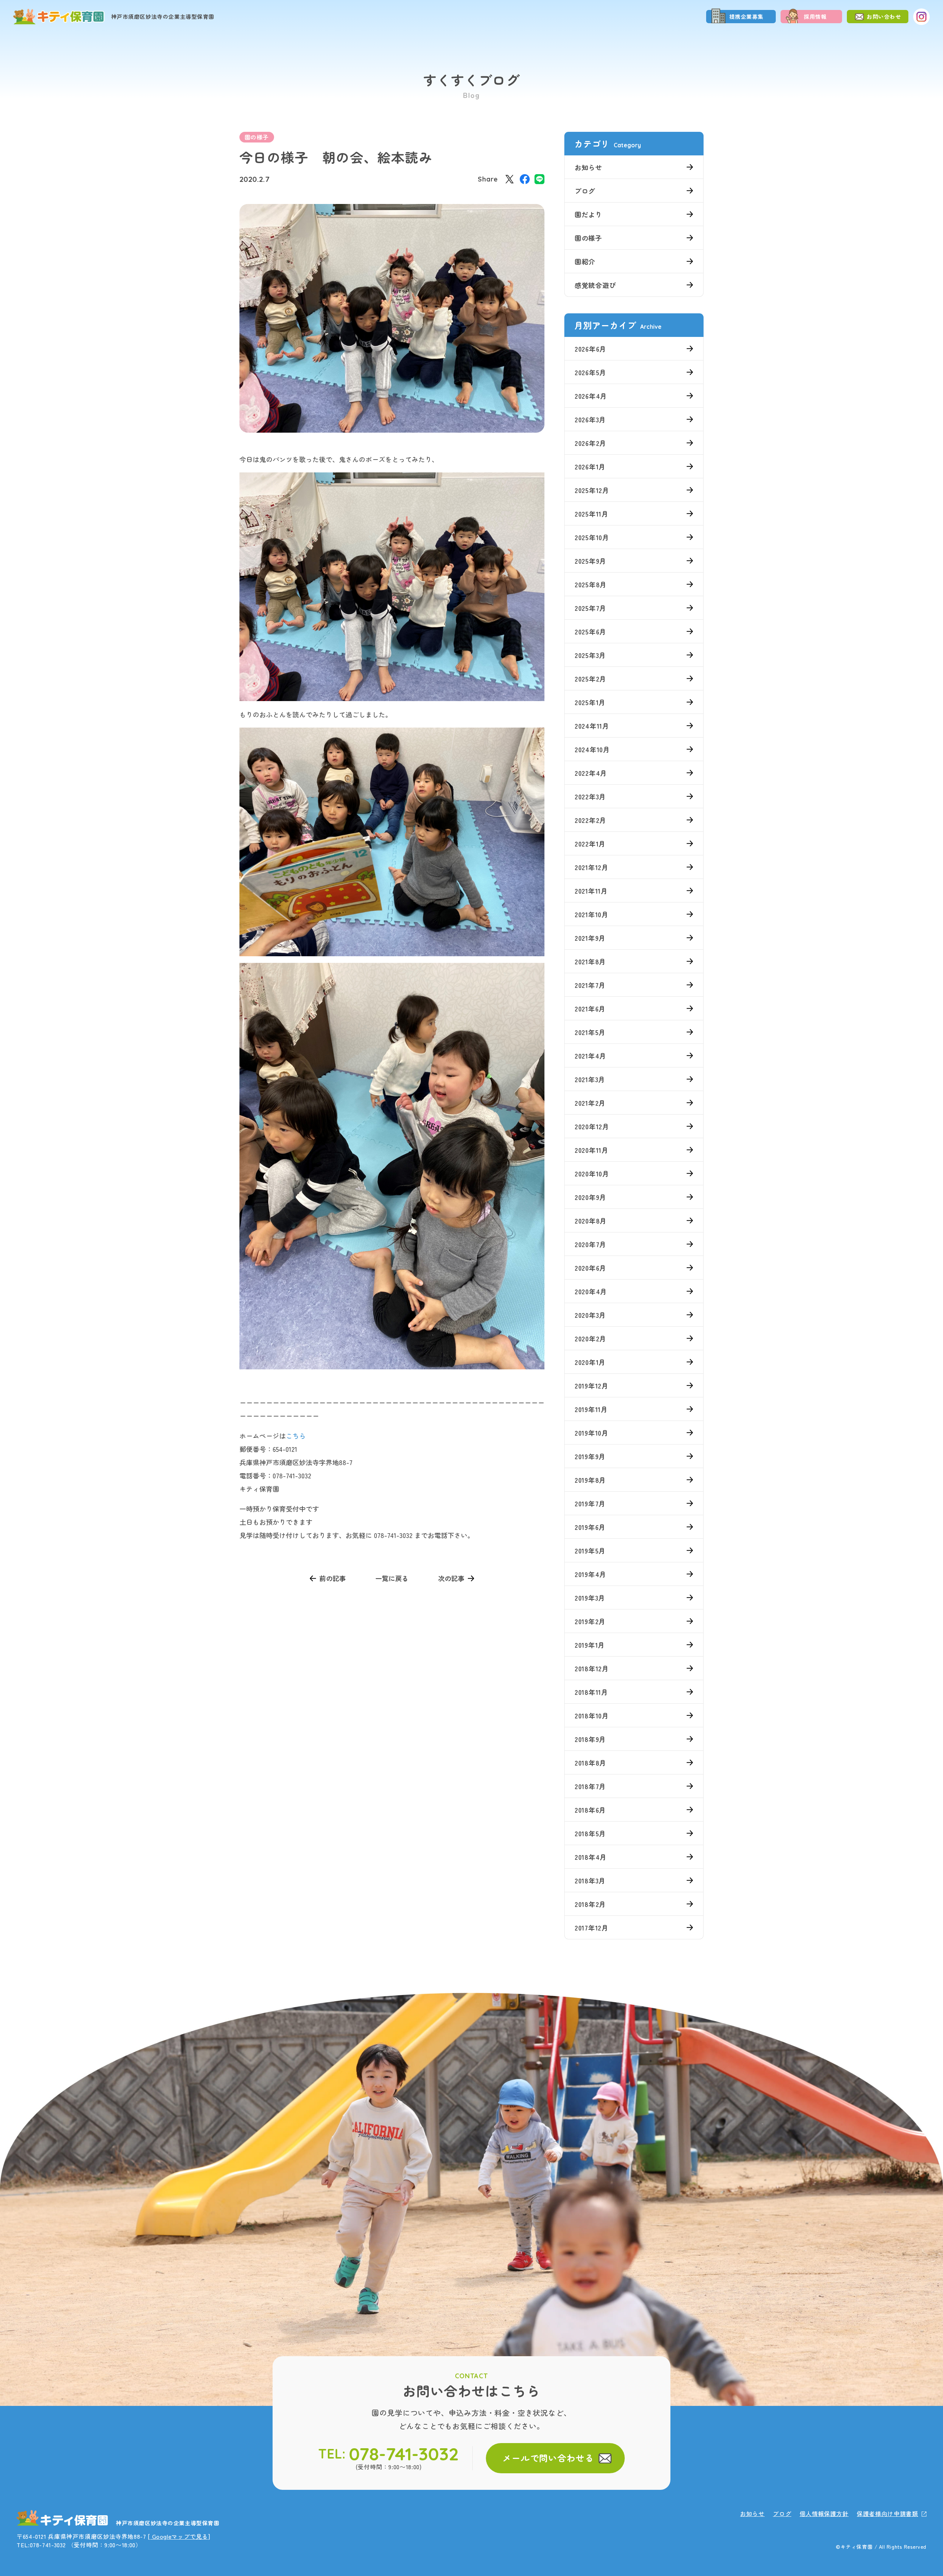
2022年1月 (590, 844)
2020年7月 (590, 1244)
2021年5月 (590, 1032)
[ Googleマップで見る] (179, 2536)
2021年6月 (590, 1009)
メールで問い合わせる (548, 2458)
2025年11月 (592, 514)
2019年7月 (590, 1503)
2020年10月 (592, 1173)
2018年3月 (590, 1880)
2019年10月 (592, 1433)
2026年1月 (590, 467)
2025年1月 (590, 702)
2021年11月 (591, 891)
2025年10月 (592, 537)
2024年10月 (592, 749)
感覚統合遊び (595, 285)
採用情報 (815, 16)
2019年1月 (590, 1645)
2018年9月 (590, 1739)
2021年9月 (590, 938)
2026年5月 (590, 372)
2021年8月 (590, 961)
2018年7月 (590, 1786)
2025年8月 (591, 584)
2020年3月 (590, 1315)
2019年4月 (590, 1574)
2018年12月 (592, 1668)
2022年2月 (590, 820)
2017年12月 (592, 1928)
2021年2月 (590, 1103)
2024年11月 (592, 726)
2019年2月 (590, 1621)
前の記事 (333, 1578)
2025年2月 (590, 679)
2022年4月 (591, 773)
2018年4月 (591, 1857)
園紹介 (585, 261)
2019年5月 (590, 1551)
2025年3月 (590, 655)
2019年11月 (591, 1409)
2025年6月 (590, 631)
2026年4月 (591, 396)
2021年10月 (592, 914)
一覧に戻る (392, 1578)
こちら (296, 1436)
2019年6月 (590, 1527)
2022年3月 (590, 796)
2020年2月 (590, 1338)
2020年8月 (591, 1221)
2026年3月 (590, 419)
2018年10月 (592, 1715)
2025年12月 (592, 490)
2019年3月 (590, 1598)
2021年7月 (590, 985)
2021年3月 (590, 1079)
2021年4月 (590, 1056)
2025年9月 (590, 561)
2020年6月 (590, 1268)
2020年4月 (591, 1291)
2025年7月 (590, 608)
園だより (588, 214)
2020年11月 (592, 1150)
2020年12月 (592, 1126)
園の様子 (257, 137)
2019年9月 (590, 1456)
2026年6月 (590, 349)
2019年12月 (592, 1386)
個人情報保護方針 (824, 2514)
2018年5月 (590, 1833)
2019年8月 (590, 1480)
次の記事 (451, 1578)
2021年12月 (592, 867)
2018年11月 (591, 1692)
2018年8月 (590, 1763)
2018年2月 (590, 1904)
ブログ (585, 191)
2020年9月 (590, 1197)
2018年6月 (590, 1810)
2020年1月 (590, 1362)
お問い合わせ (884, 16)
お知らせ (588, 167)
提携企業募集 (747, 16)
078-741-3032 (404, 2454)
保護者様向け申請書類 (887, 2514)
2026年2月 (590, 443)
